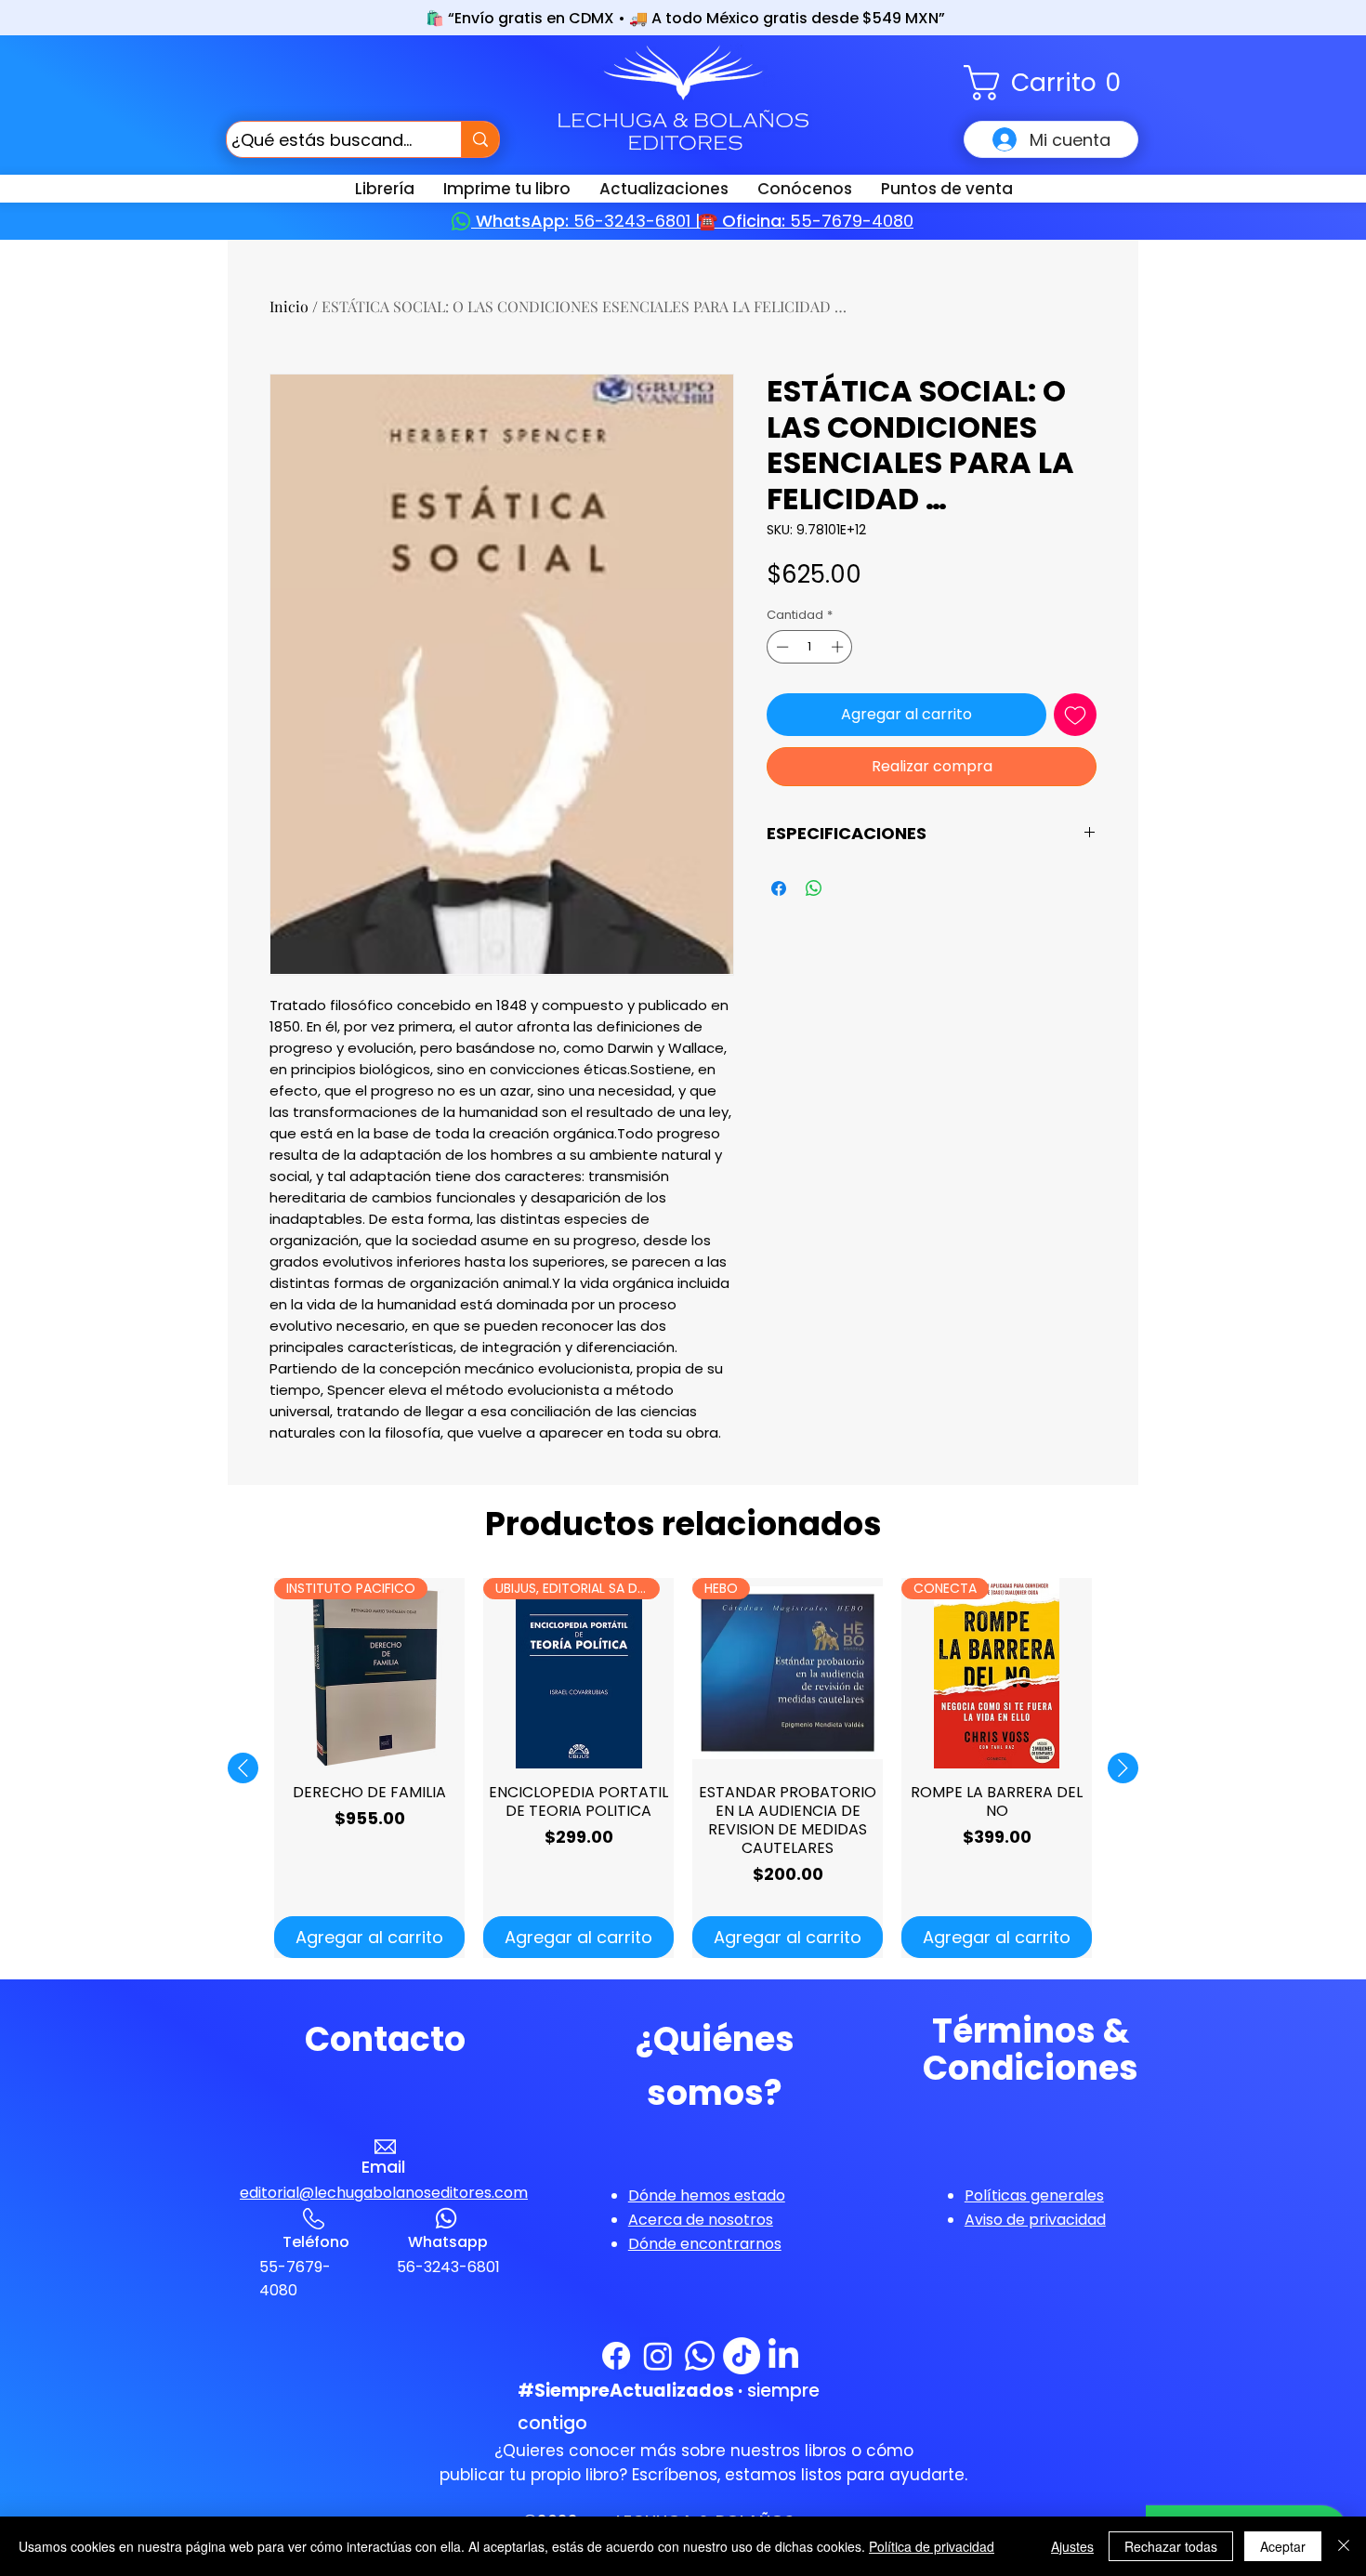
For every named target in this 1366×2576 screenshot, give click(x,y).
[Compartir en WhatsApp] (814, 888)
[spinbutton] (810, 647)
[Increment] (839, 647)
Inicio (289, 306)
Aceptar (1283, 2546)
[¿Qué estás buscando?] (480, 139)
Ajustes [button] (1072, 2546)
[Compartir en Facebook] (779, 888)
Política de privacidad (932, 2546)
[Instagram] (658, 2356)
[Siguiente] (1123, 1768)
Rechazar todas (1171, 2546)
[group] (683, 1768)
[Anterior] (243, 1768)
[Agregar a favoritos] (1075, 715)
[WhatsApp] (700, 2356)
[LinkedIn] (783, 2356)
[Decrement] (781, 647)
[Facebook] (616, 2356)
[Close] (1344, 2546)
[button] (1051, 83)
